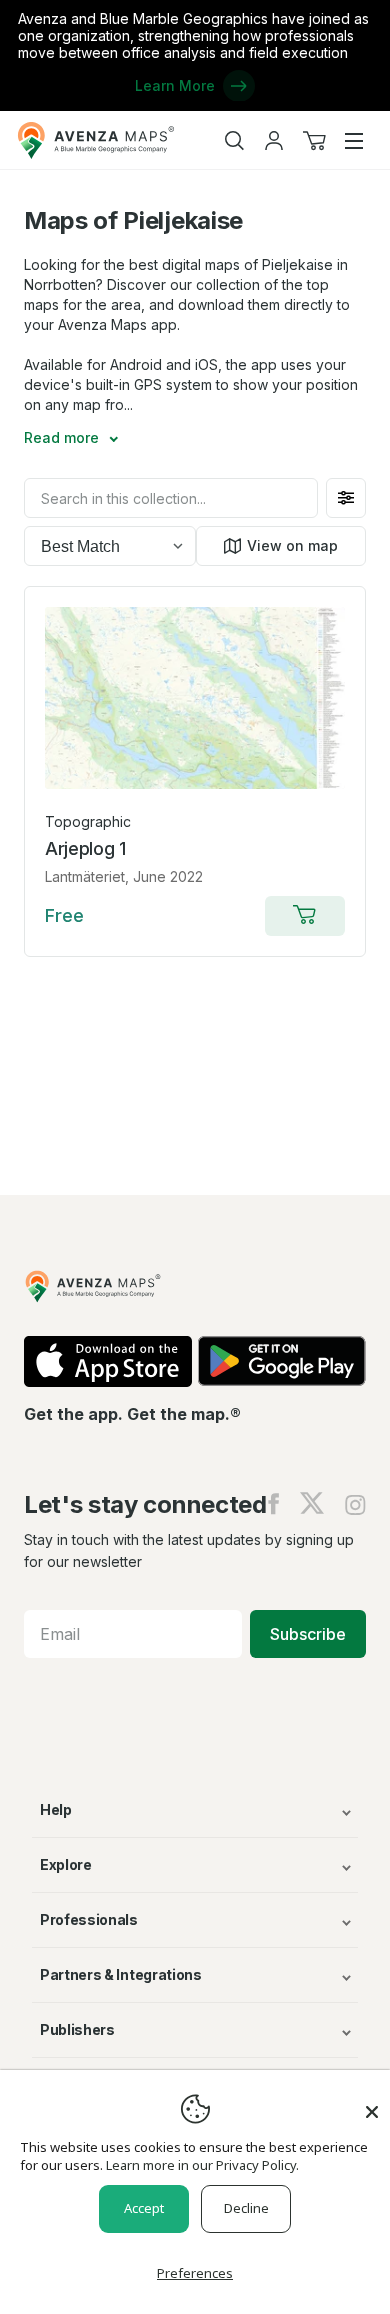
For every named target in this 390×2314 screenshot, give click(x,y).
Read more (63, 437)
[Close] (372, 2102)
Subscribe (308, 1634)
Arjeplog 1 (85, 848)
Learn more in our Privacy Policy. (202, 2165)
